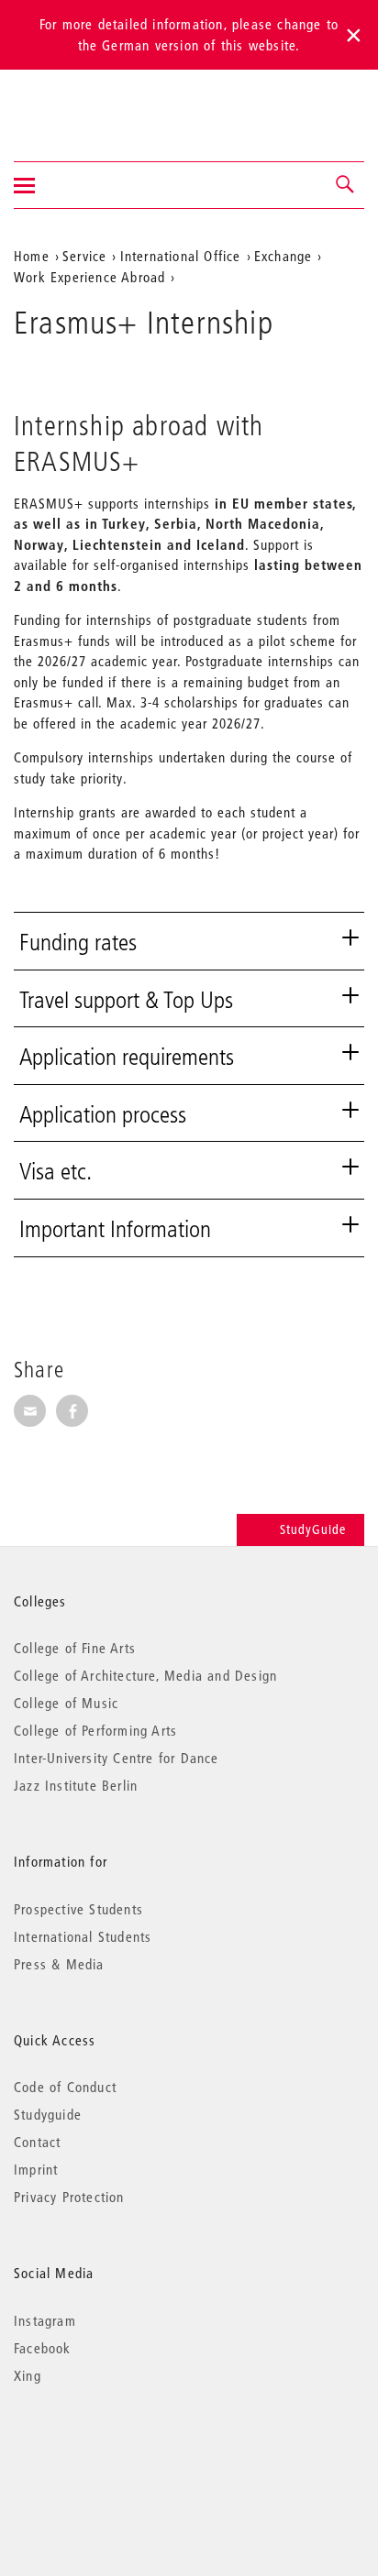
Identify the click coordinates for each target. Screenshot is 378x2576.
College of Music (66, 1703)
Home (32, 256)
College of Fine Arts (75, 1648)
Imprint (36, 2169)
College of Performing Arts (95, 1730)
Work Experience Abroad (89, 277)
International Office (181, 256)
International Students (83, 1936)
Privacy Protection (69, 2197)
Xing (28, 2375)
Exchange (283, 256)
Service (84, 256)
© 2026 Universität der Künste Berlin (110, 2453)
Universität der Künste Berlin (86, 104)
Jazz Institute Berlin (76, 1785)
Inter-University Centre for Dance (117, 1758)
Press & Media (59, 1964)
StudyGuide (313, 1529)
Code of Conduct (65, 2087)
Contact (37, 2142)
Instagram (45, 2320)
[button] (346, 185)
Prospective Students (78, 1909)
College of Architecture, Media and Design (145, 1675)
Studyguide (48, 2114)
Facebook (43, 2348)
